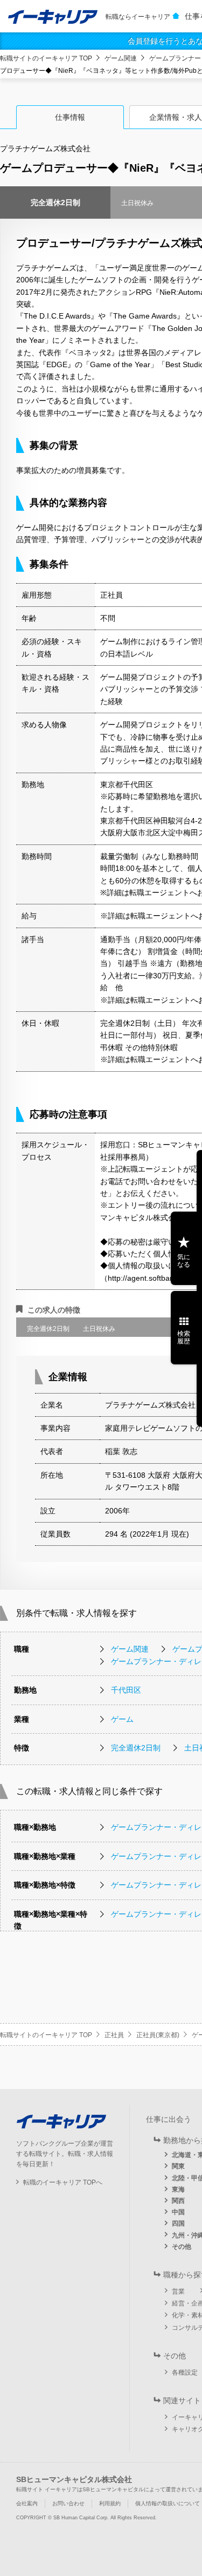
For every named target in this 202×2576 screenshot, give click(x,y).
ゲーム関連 (121, 58)
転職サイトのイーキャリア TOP (46, 58)
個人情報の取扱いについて (168, 2503)
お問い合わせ (68, 2503)
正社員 (114, 2035)
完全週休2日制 (136, 1748)
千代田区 (126, 1690)
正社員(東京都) (158, 2035)
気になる (184, 1261)
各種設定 (185, 2372)
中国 (178, 2212)
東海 (178, 2189)
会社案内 (27, 2503)
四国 (178, 2223)
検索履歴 (184, 1337)
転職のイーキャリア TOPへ (63, 2182)
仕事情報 (70, 117)
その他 (182, 2247)
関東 (178, 2166)
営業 (178, 2291)
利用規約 (110, 2503)
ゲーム (122, 1719)
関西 (178, 2201)
